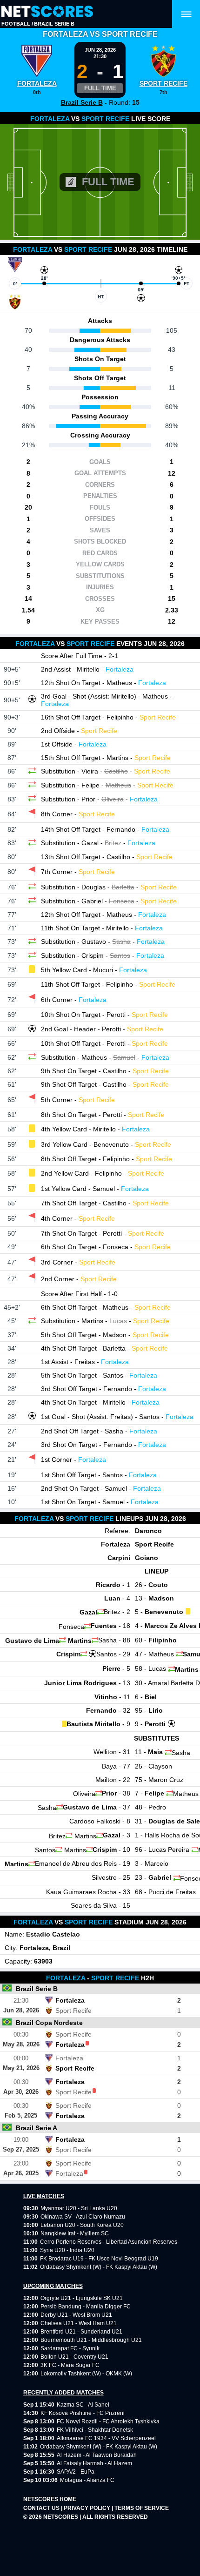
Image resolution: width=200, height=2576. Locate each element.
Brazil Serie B (54, 24)
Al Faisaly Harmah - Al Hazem (94, 2463)
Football (16, 24)
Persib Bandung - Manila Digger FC (86, 2307)
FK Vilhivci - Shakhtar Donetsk (95, 2430)
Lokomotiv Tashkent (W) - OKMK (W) (86, 2374)
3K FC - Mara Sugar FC (70, 2365)
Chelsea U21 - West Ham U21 (79, 2323)
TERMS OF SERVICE (142, 2508)
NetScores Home (50, 2499)
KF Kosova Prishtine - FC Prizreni (83, 2413)
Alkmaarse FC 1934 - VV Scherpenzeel (106, 2438)
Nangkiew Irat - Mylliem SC (75, 2233)
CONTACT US (42, 2508)
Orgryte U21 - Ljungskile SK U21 (82, 2298)
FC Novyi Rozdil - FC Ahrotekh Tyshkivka (108, 2421)
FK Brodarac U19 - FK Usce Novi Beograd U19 (99, 2259)
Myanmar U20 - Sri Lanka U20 (79, 2208)
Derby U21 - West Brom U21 (76, 2315)
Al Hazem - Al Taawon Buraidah (97, 2455)
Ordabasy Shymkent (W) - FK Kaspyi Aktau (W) (99, 2267)
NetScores (61, 2517)
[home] (47, 12)
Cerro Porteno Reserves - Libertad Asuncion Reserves (109, 2242)
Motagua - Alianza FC (87, 2480)
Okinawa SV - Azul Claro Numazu (83, 2217)
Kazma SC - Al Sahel (83, 2405)
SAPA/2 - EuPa (76, 2472)
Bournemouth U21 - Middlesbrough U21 (91, 2340)
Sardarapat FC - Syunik (70, 2348)
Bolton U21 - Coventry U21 (74, 2357)
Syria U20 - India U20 (67, 2250)
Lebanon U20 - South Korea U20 (82, 2225)
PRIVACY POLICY (88, 2508)
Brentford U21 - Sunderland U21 (81, 2332)
